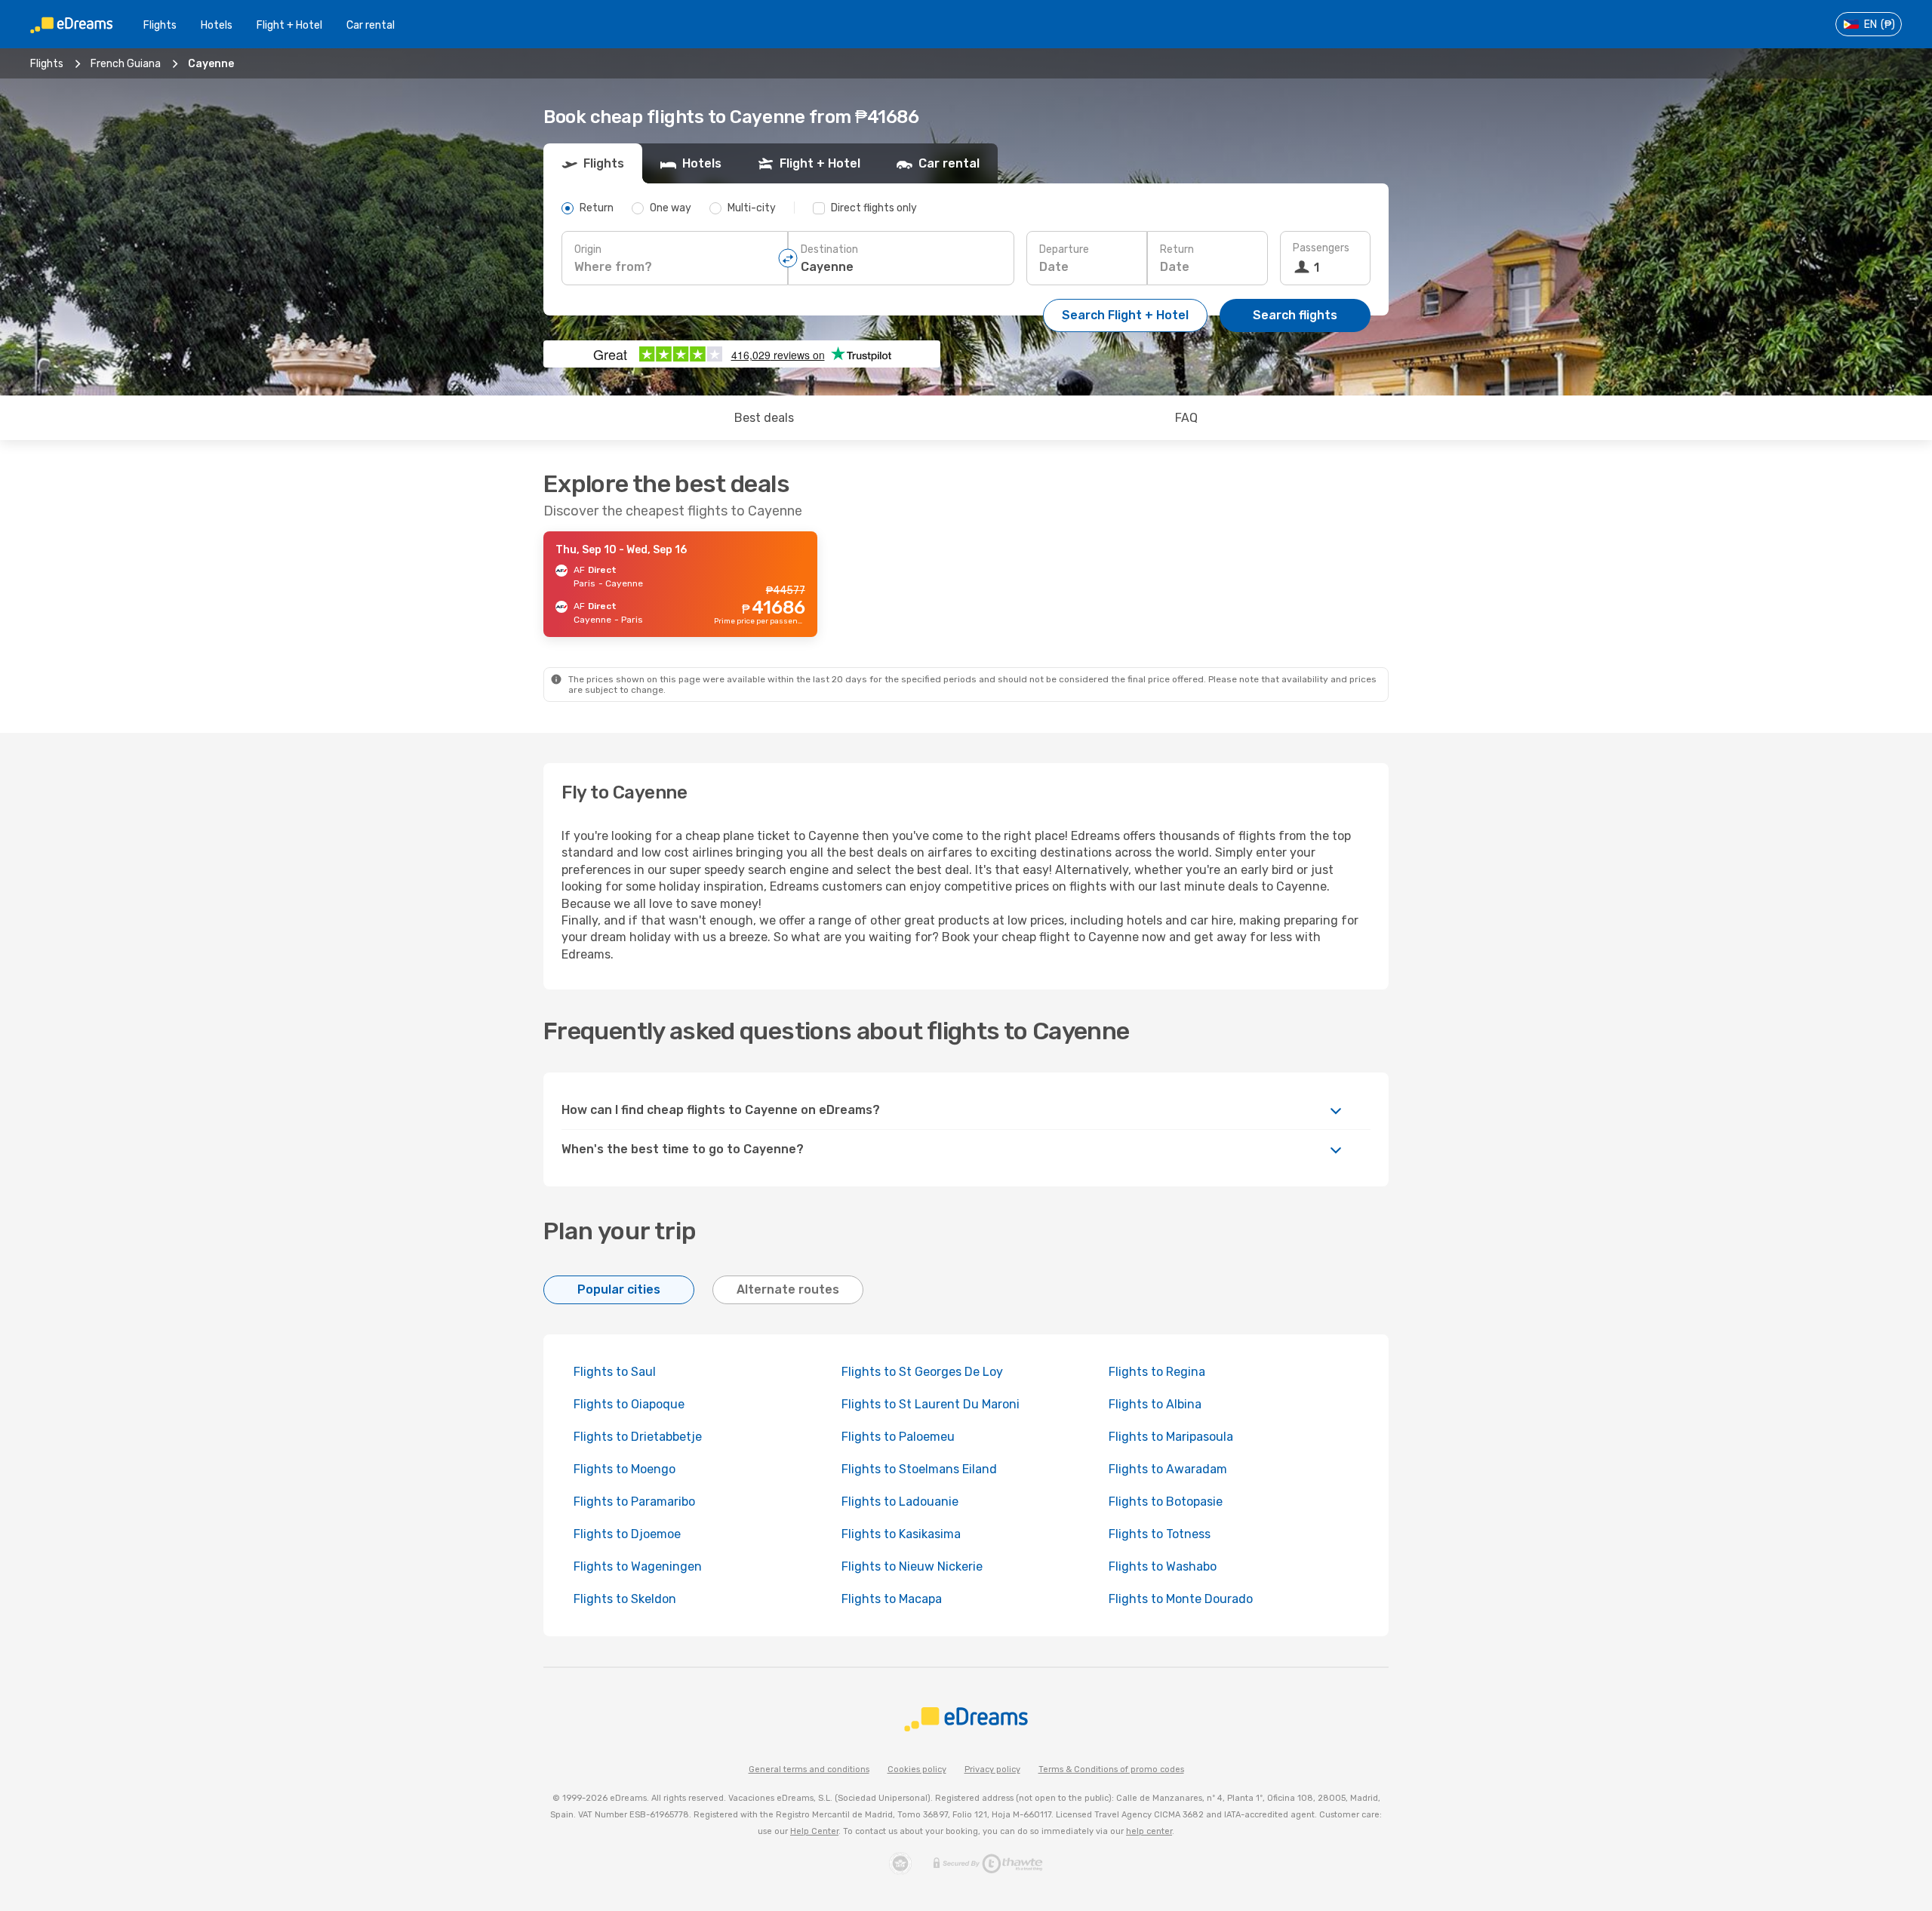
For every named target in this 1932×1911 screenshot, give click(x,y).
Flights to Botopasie (1166, 1502)
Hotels (217, 25)
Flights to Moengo (625, 1469)
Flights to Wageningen (638, 1566)
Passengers (1321, 248)
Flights (160, 25)
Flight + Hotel (289, 25)
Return (1177, 249)
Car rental (371, 25)
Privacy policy (992, 1769)
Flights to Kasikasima (901, 1534)
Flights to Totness (1160, 1534)
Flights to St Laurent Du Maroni (931, 1404)
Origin (588, 249)
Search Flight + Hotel (1125, 315)
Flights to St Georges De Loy (922, 1372)
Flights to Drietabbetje (638, 1437)
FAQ (1186, 418)
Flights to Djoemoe (627, 1534)
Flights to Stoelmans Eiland (919, 1469)
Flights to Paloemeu (898, 1437)
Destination (829, 249)
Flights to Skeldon (625, 1599)
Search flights (1295, 315)
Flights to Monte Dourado (1181, 1599)
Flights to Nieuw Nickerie (912, 1566)
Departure (1064, 249)
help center (1149, 1831)
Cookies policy (917, 1769)
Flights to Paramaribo (634, 1502)
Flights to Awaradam (1168, 1469)
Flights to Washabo (1163, 1566)
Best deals (764, 418)
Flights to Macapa (892, 1599)
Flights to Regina (1157, 1372)
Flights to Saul (615, 1372)
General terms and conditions (809, 1769)
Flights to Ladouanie (900, 1502)
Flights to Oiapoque (629, 1404)
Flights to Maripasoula (1171, 1437)
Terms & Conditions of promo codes (1111, 1769)
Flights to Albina (1155, 1404)
